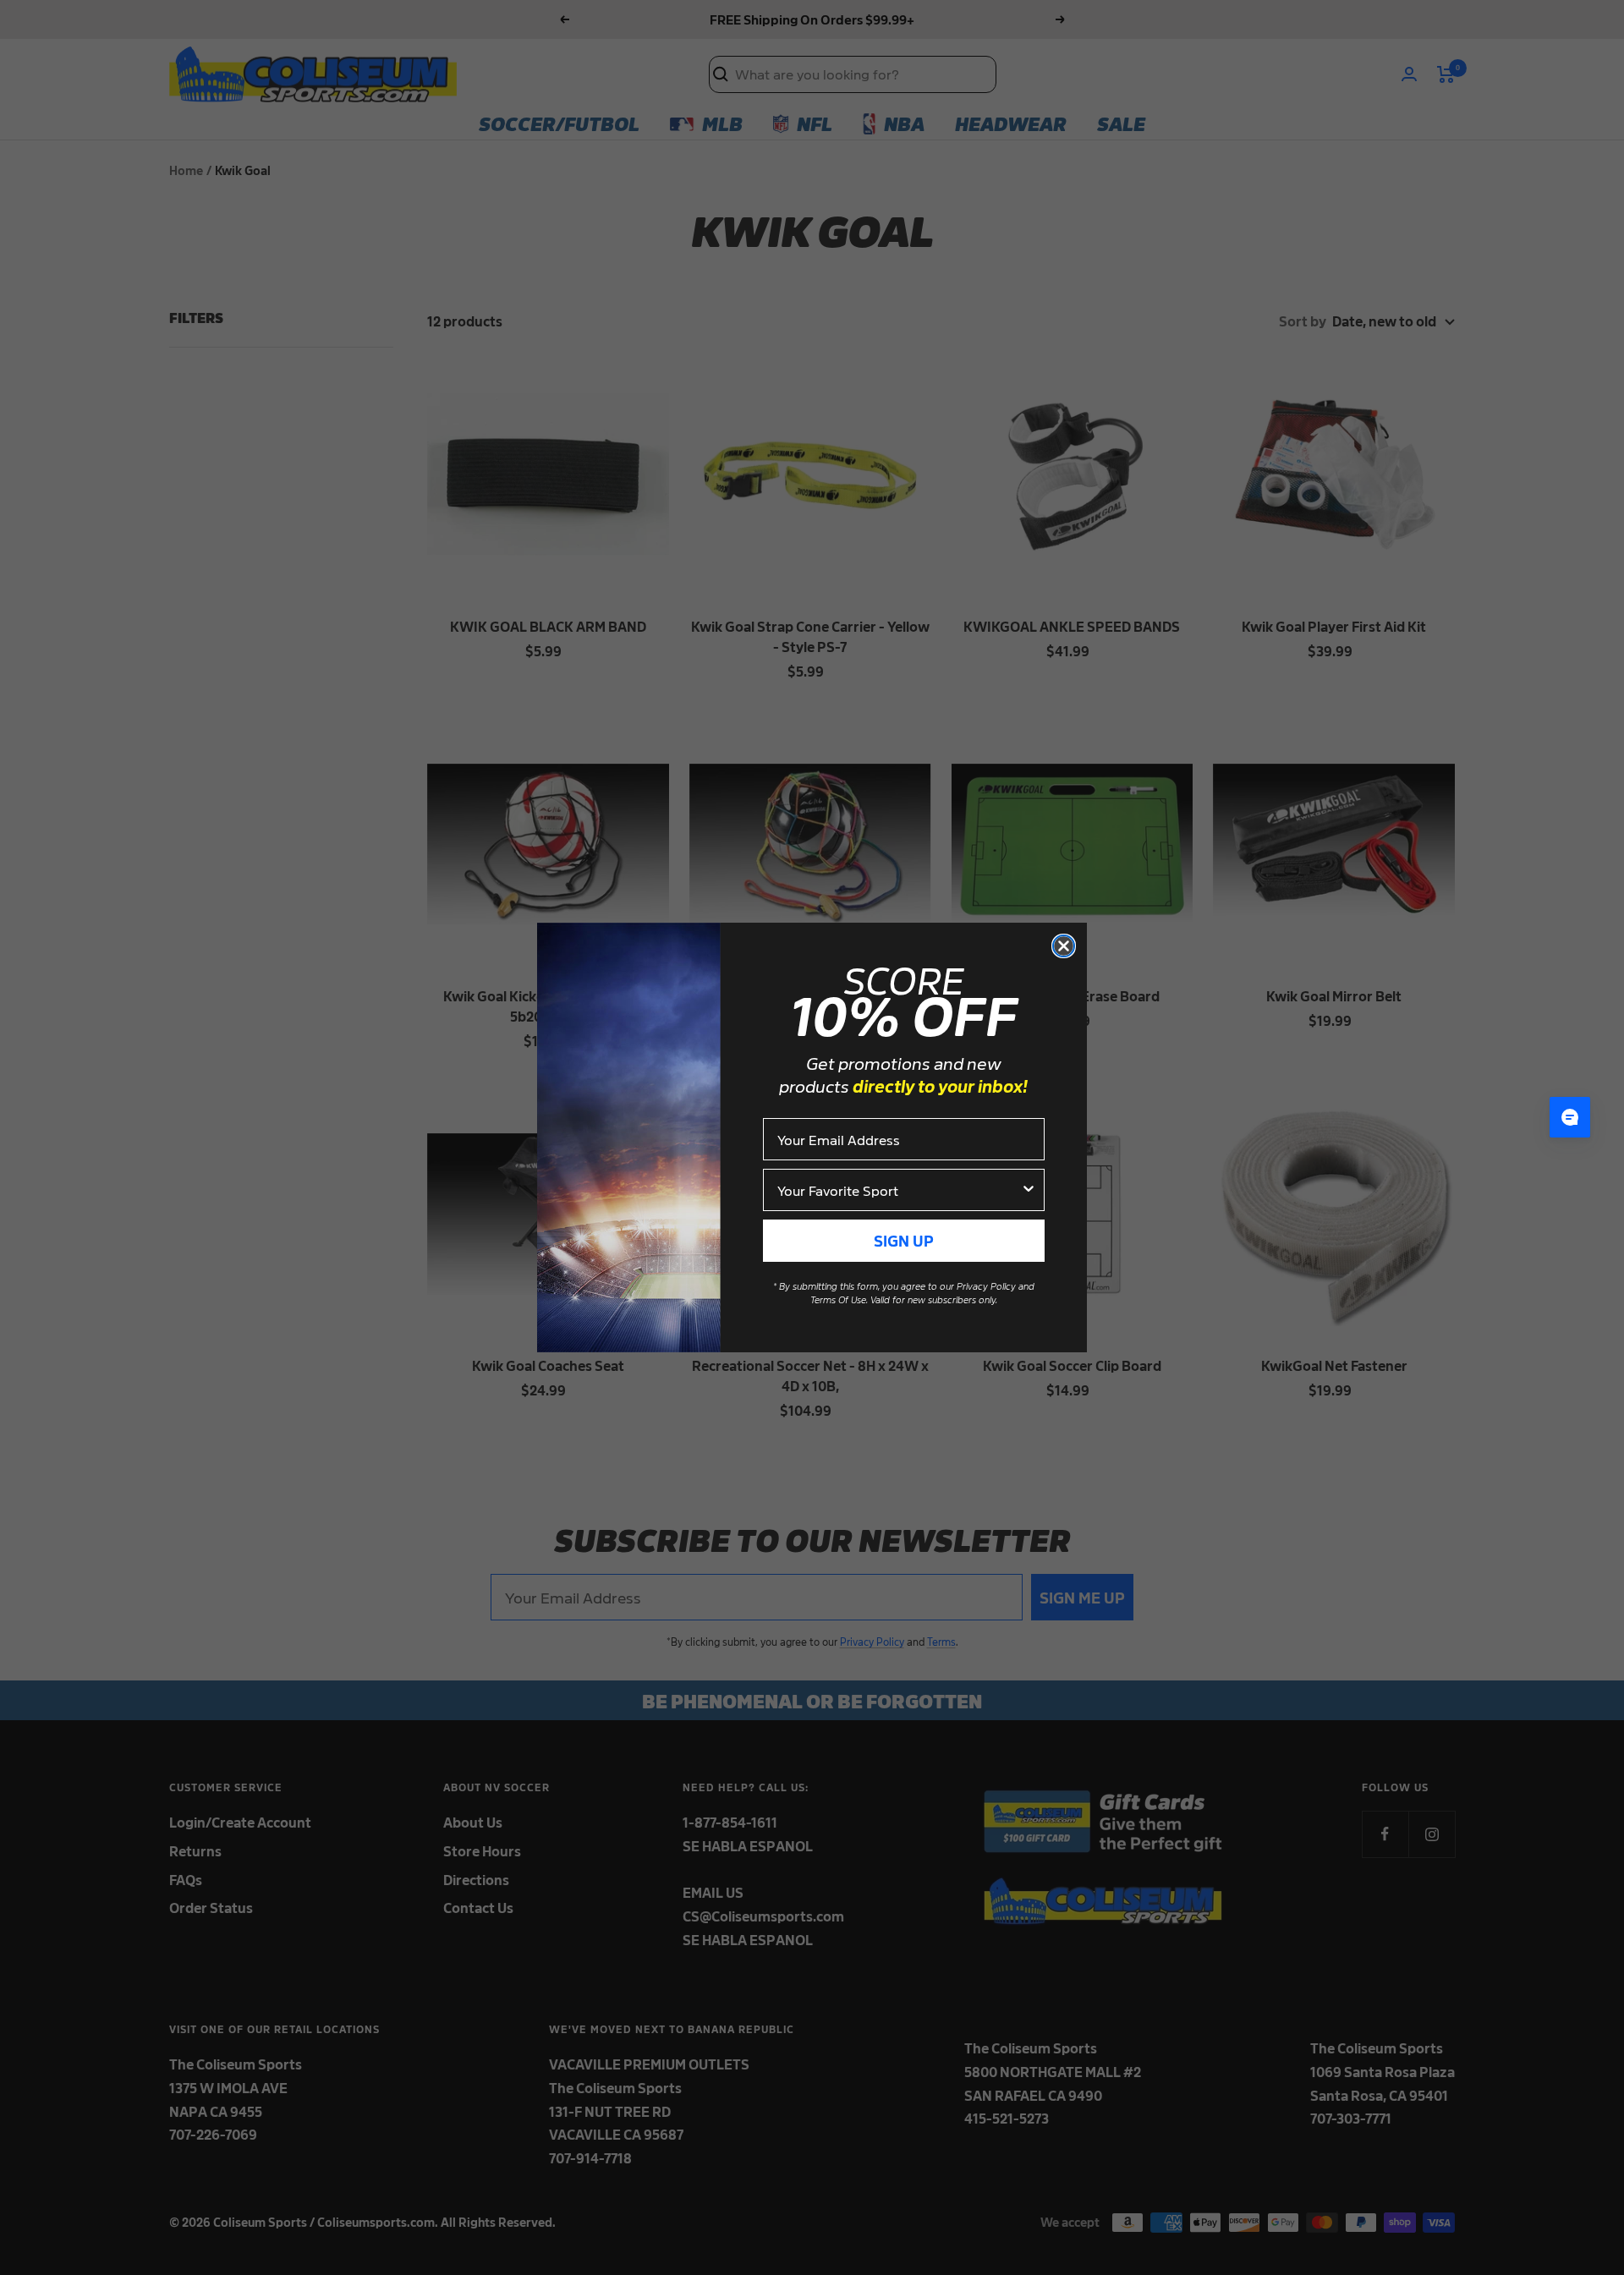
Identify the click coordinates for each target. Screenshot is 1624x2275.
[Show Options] (1029, 1190)
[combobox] (899, 1190)
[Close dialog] (1064, 946)
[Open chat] (1570, 1117)
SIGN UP (904, 1240)
